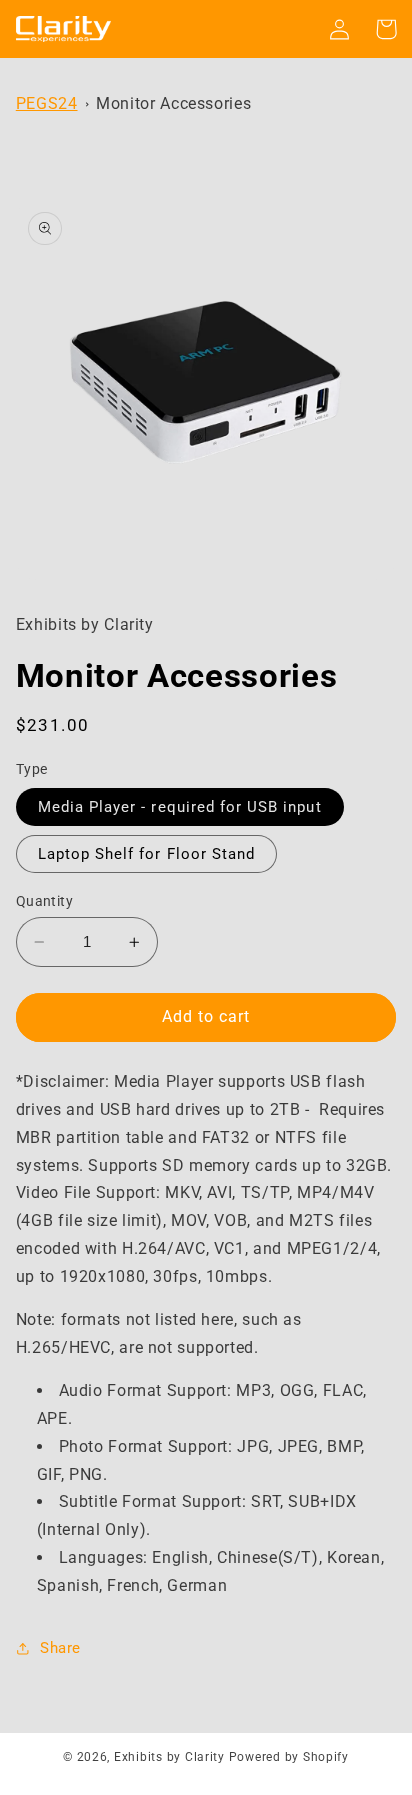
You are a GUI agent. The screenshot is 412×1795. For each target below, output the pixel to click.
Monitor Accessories (173, 103)
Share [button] (60, 1648)
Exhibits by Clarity (169, 1757)
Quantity (44, 901)
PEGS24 (47, 103)
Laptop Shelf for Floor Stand (146, 854)
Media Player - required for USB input (180, 807)
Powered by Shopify (289, 1757)
